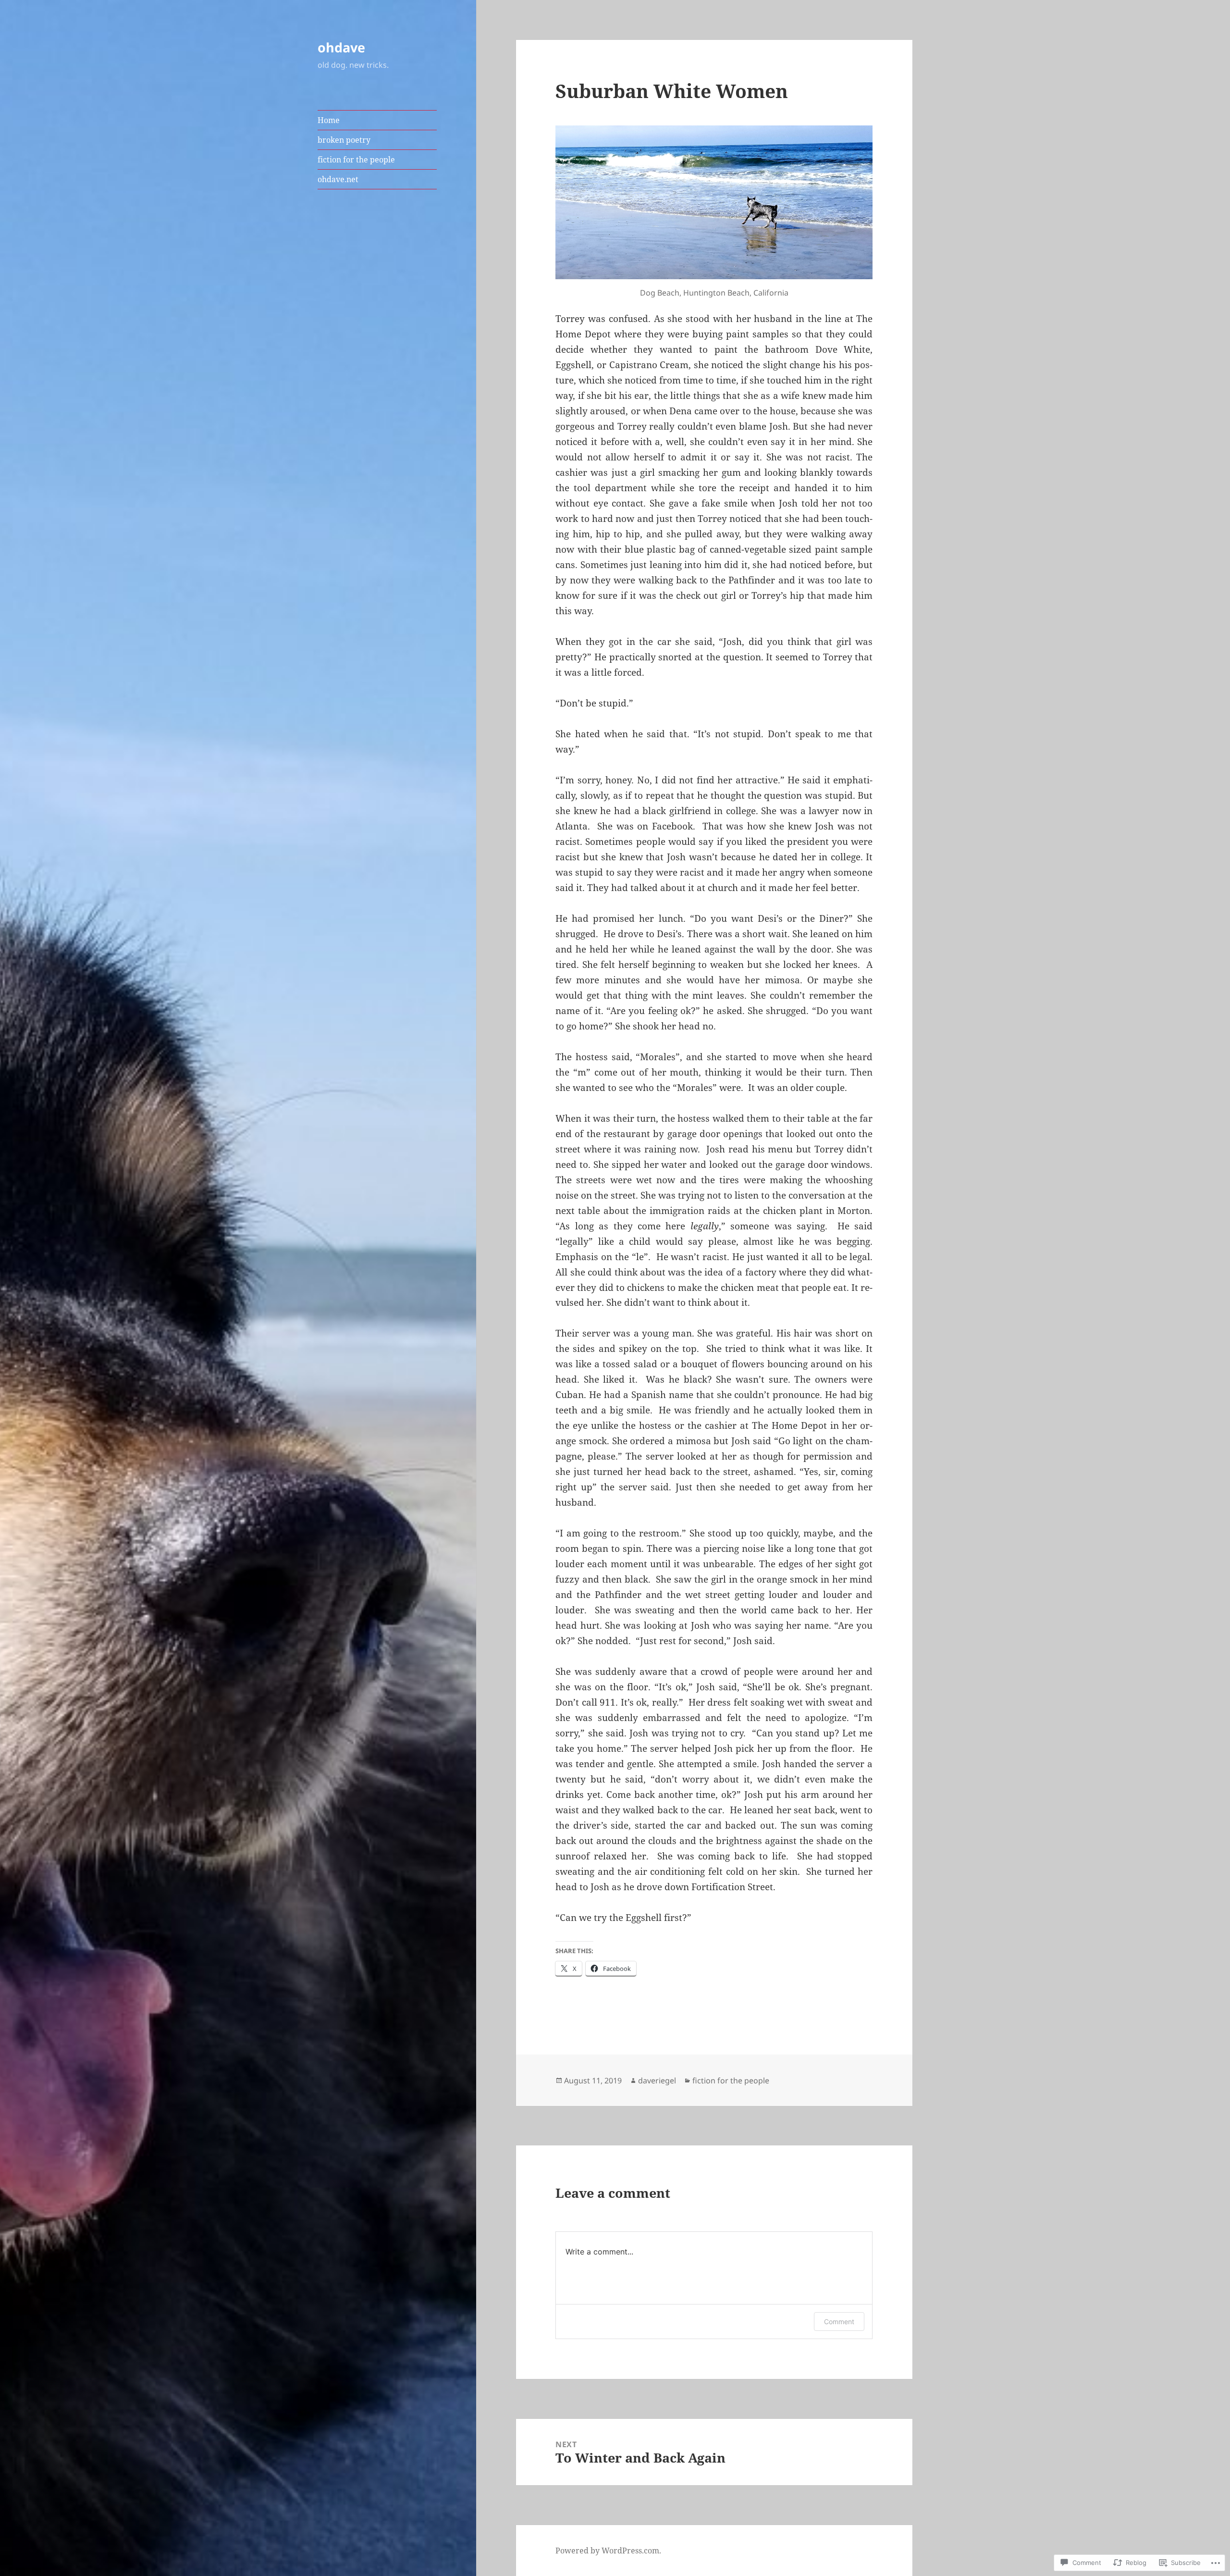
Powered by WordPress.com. (608, 2551)
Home (329, 120)
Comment (839, 2322)
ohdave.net (338, 179)
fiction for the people (356, 160)
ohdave (341, 47)
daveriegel (657, 2081)
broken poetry (344, 140)
